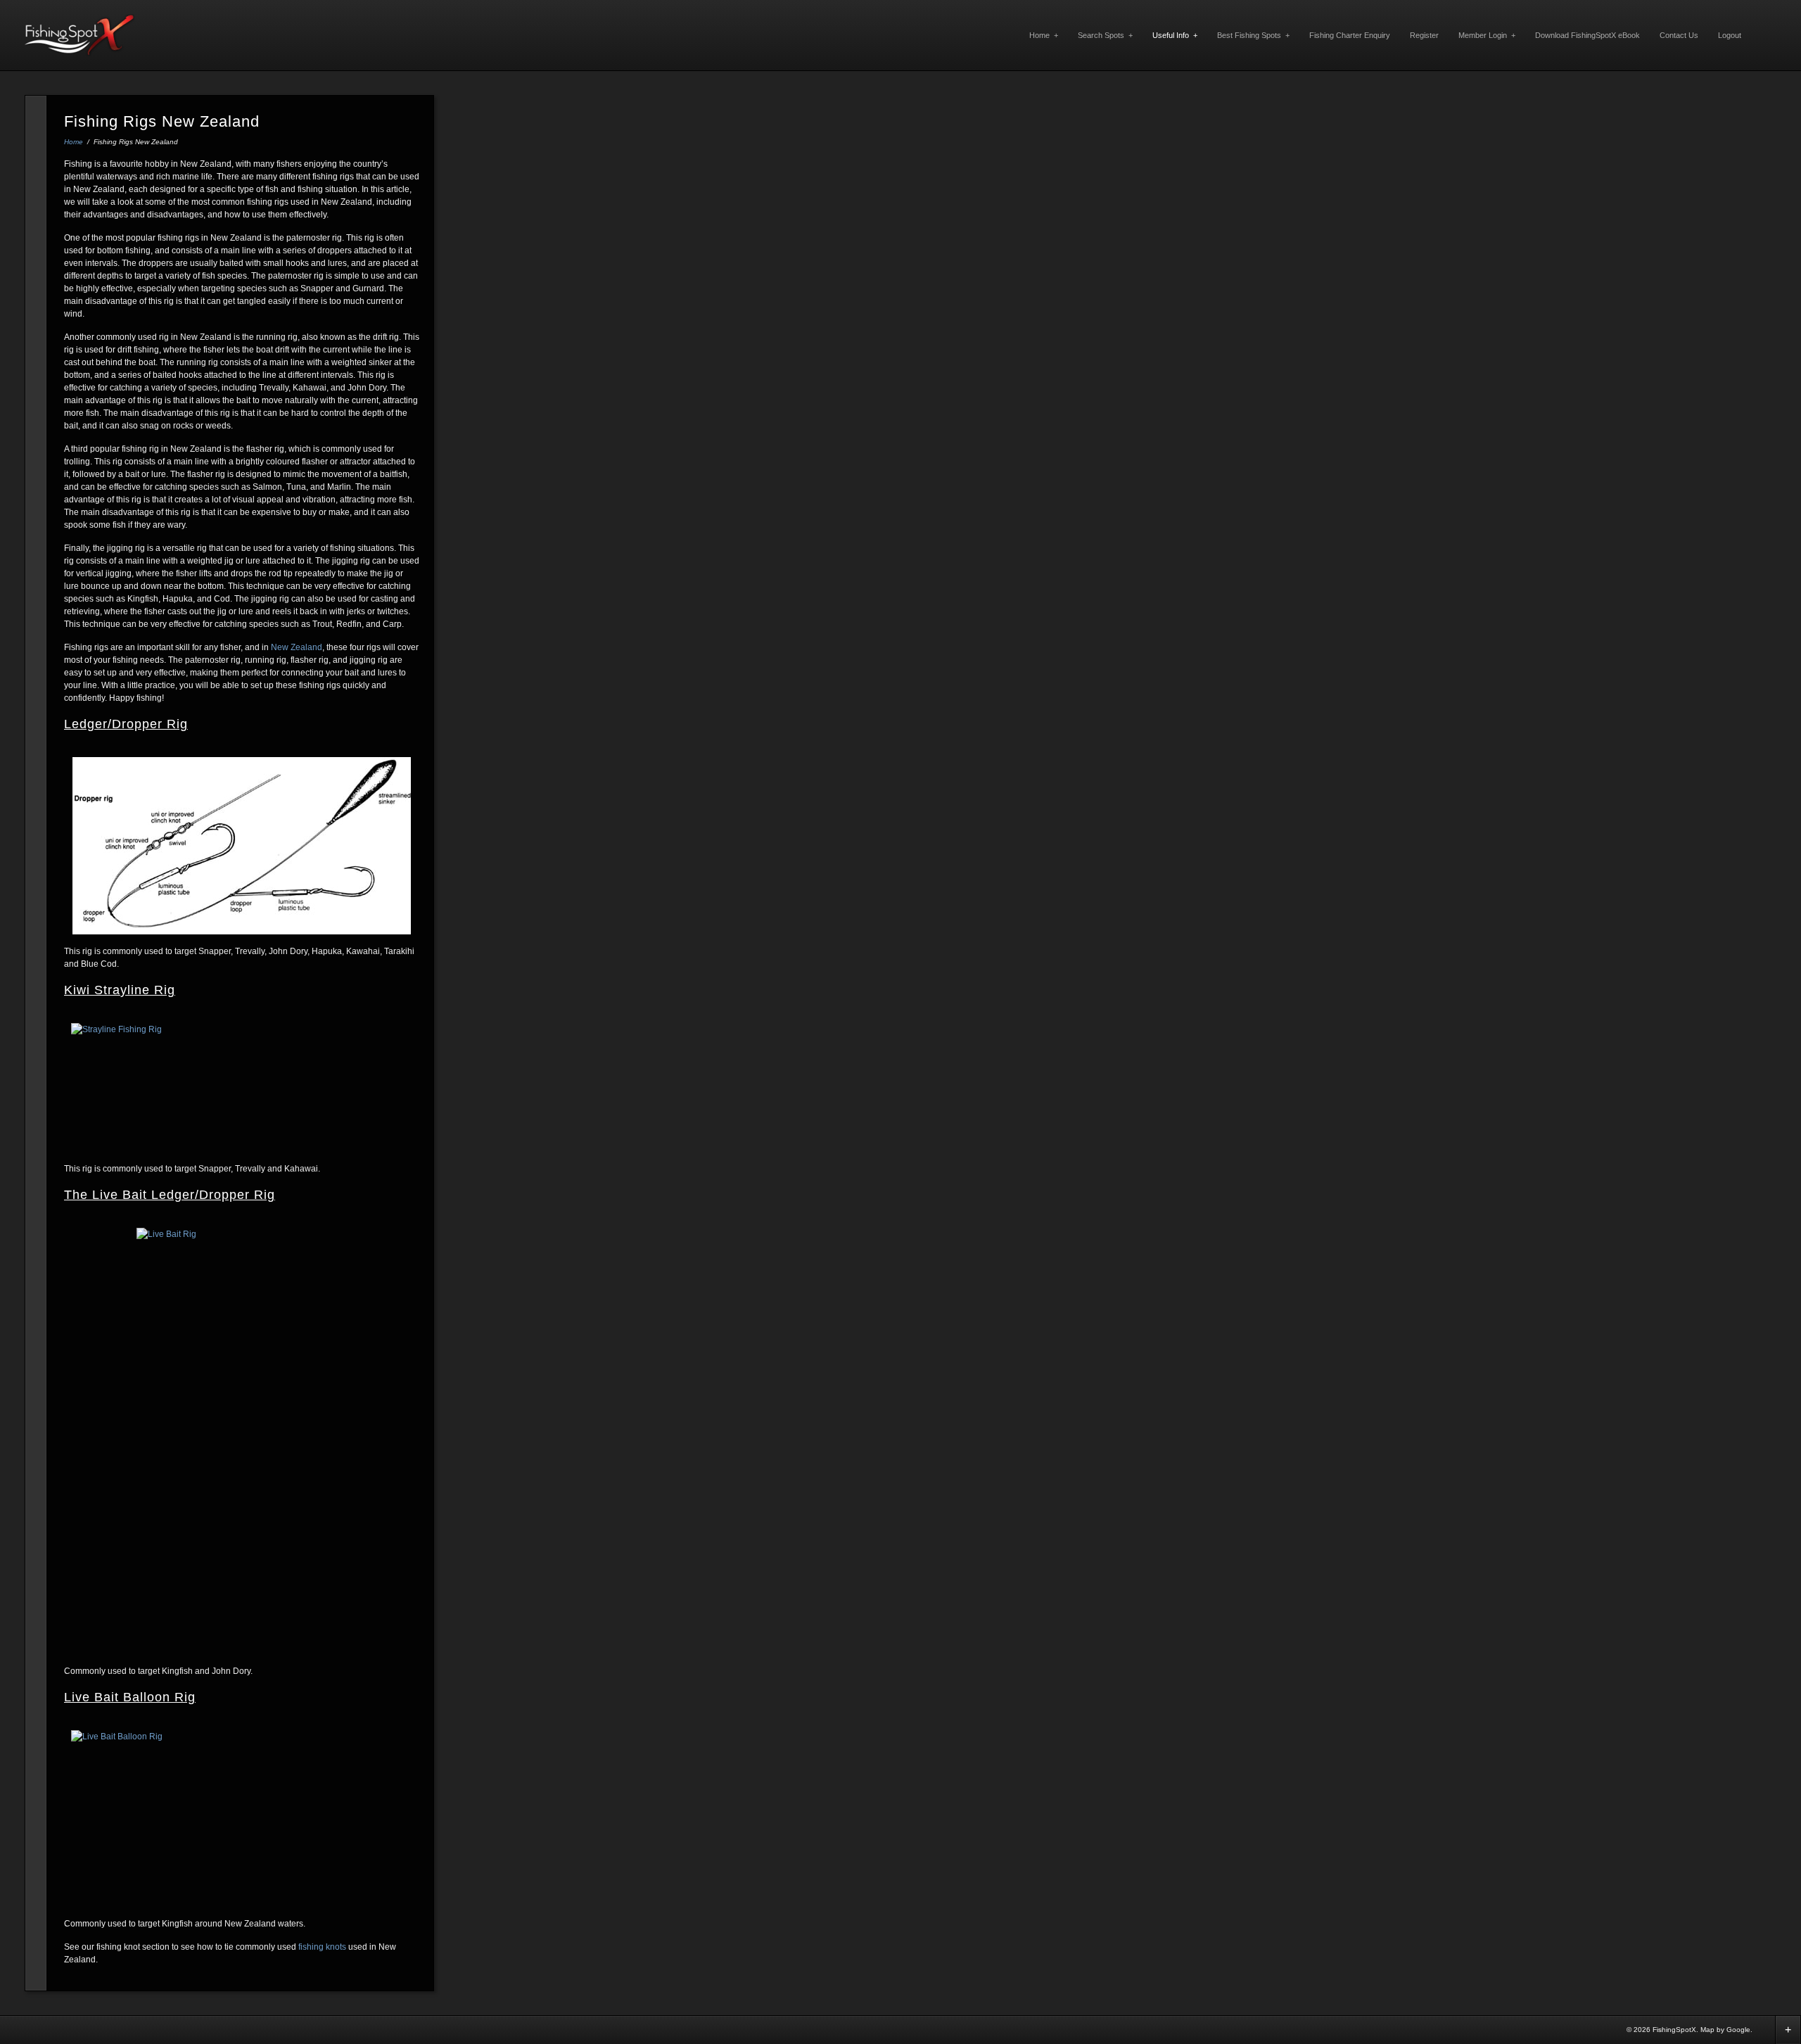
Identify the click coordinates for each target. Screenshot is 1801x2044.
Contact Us (1679, 35)
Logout (1730, 35)
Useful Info (1175, 35)
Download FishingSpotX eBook (1587, 35)
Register (1424, 35)
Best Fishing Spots (1253, 35)
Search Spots (1105, 35)
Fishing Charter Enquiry (1350, 35)
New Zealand (297, 647)
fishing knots (322, 1947)
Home (1044, 35)
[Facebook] (1764, 2029)
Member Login (1487, 35)
